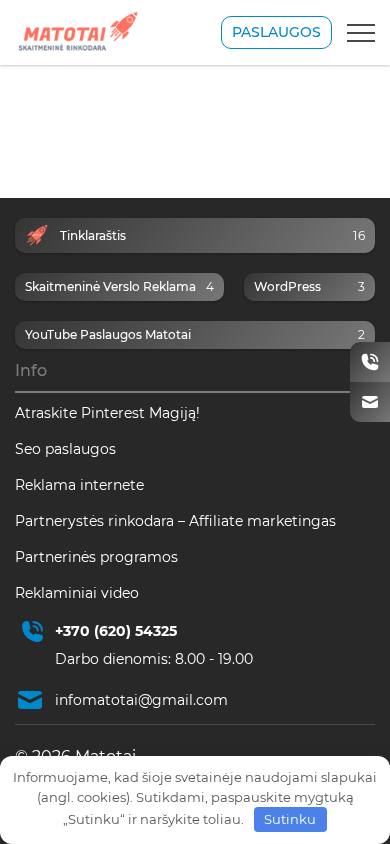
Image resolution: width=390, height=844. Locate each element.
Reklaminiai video (77, 593)
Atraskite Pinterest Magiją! (107, 413)
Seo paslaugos (65, 449)
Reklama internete (79, 485)
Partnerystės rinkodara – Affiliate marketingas (175, 521)
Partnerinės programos (96, 557)
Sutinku (290, 819)
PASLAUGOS (276, 32)
